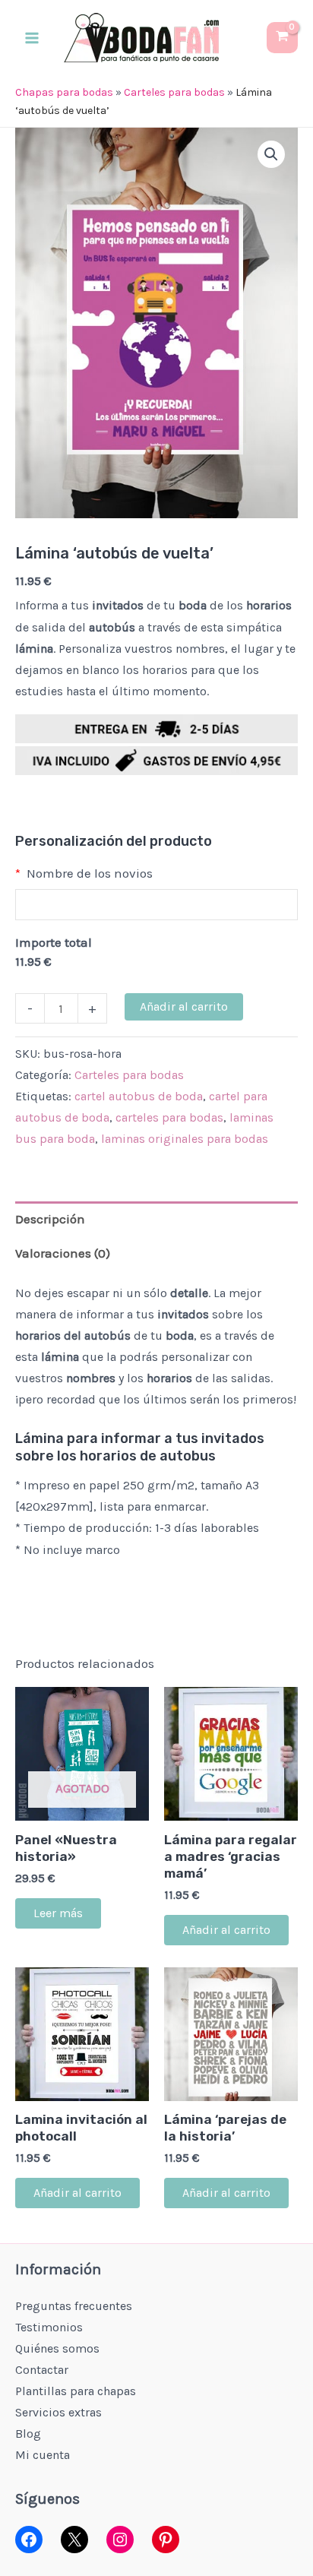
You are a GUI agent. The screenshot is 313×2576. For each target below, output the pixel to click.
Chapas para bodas (64, 92)
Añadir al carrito (184, 1006)
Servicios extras (58, 2412)
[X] (74, 2540)
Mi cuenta (43, 2455)
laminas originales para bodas (185, 1139)
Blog (28, 2434)
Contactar (42, 2370)
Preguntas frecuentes (74, 2306)
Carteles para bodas (174, 92)
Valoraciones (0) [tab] (63, 1253)
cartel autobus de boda (139, 1096)
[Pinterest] (166, 2540)
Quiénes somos (57, 2348)
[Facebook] (29, 2540)
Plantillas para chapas (76, 2391)
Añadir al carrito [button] (226, 1930)
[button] (271, 154)
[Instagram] (120, 2540)
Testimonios (49, 2327)
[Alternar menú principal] (32, 38)
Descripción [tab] (50, 1219)
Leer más (58, 1913)
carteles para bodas (169, 1117)
